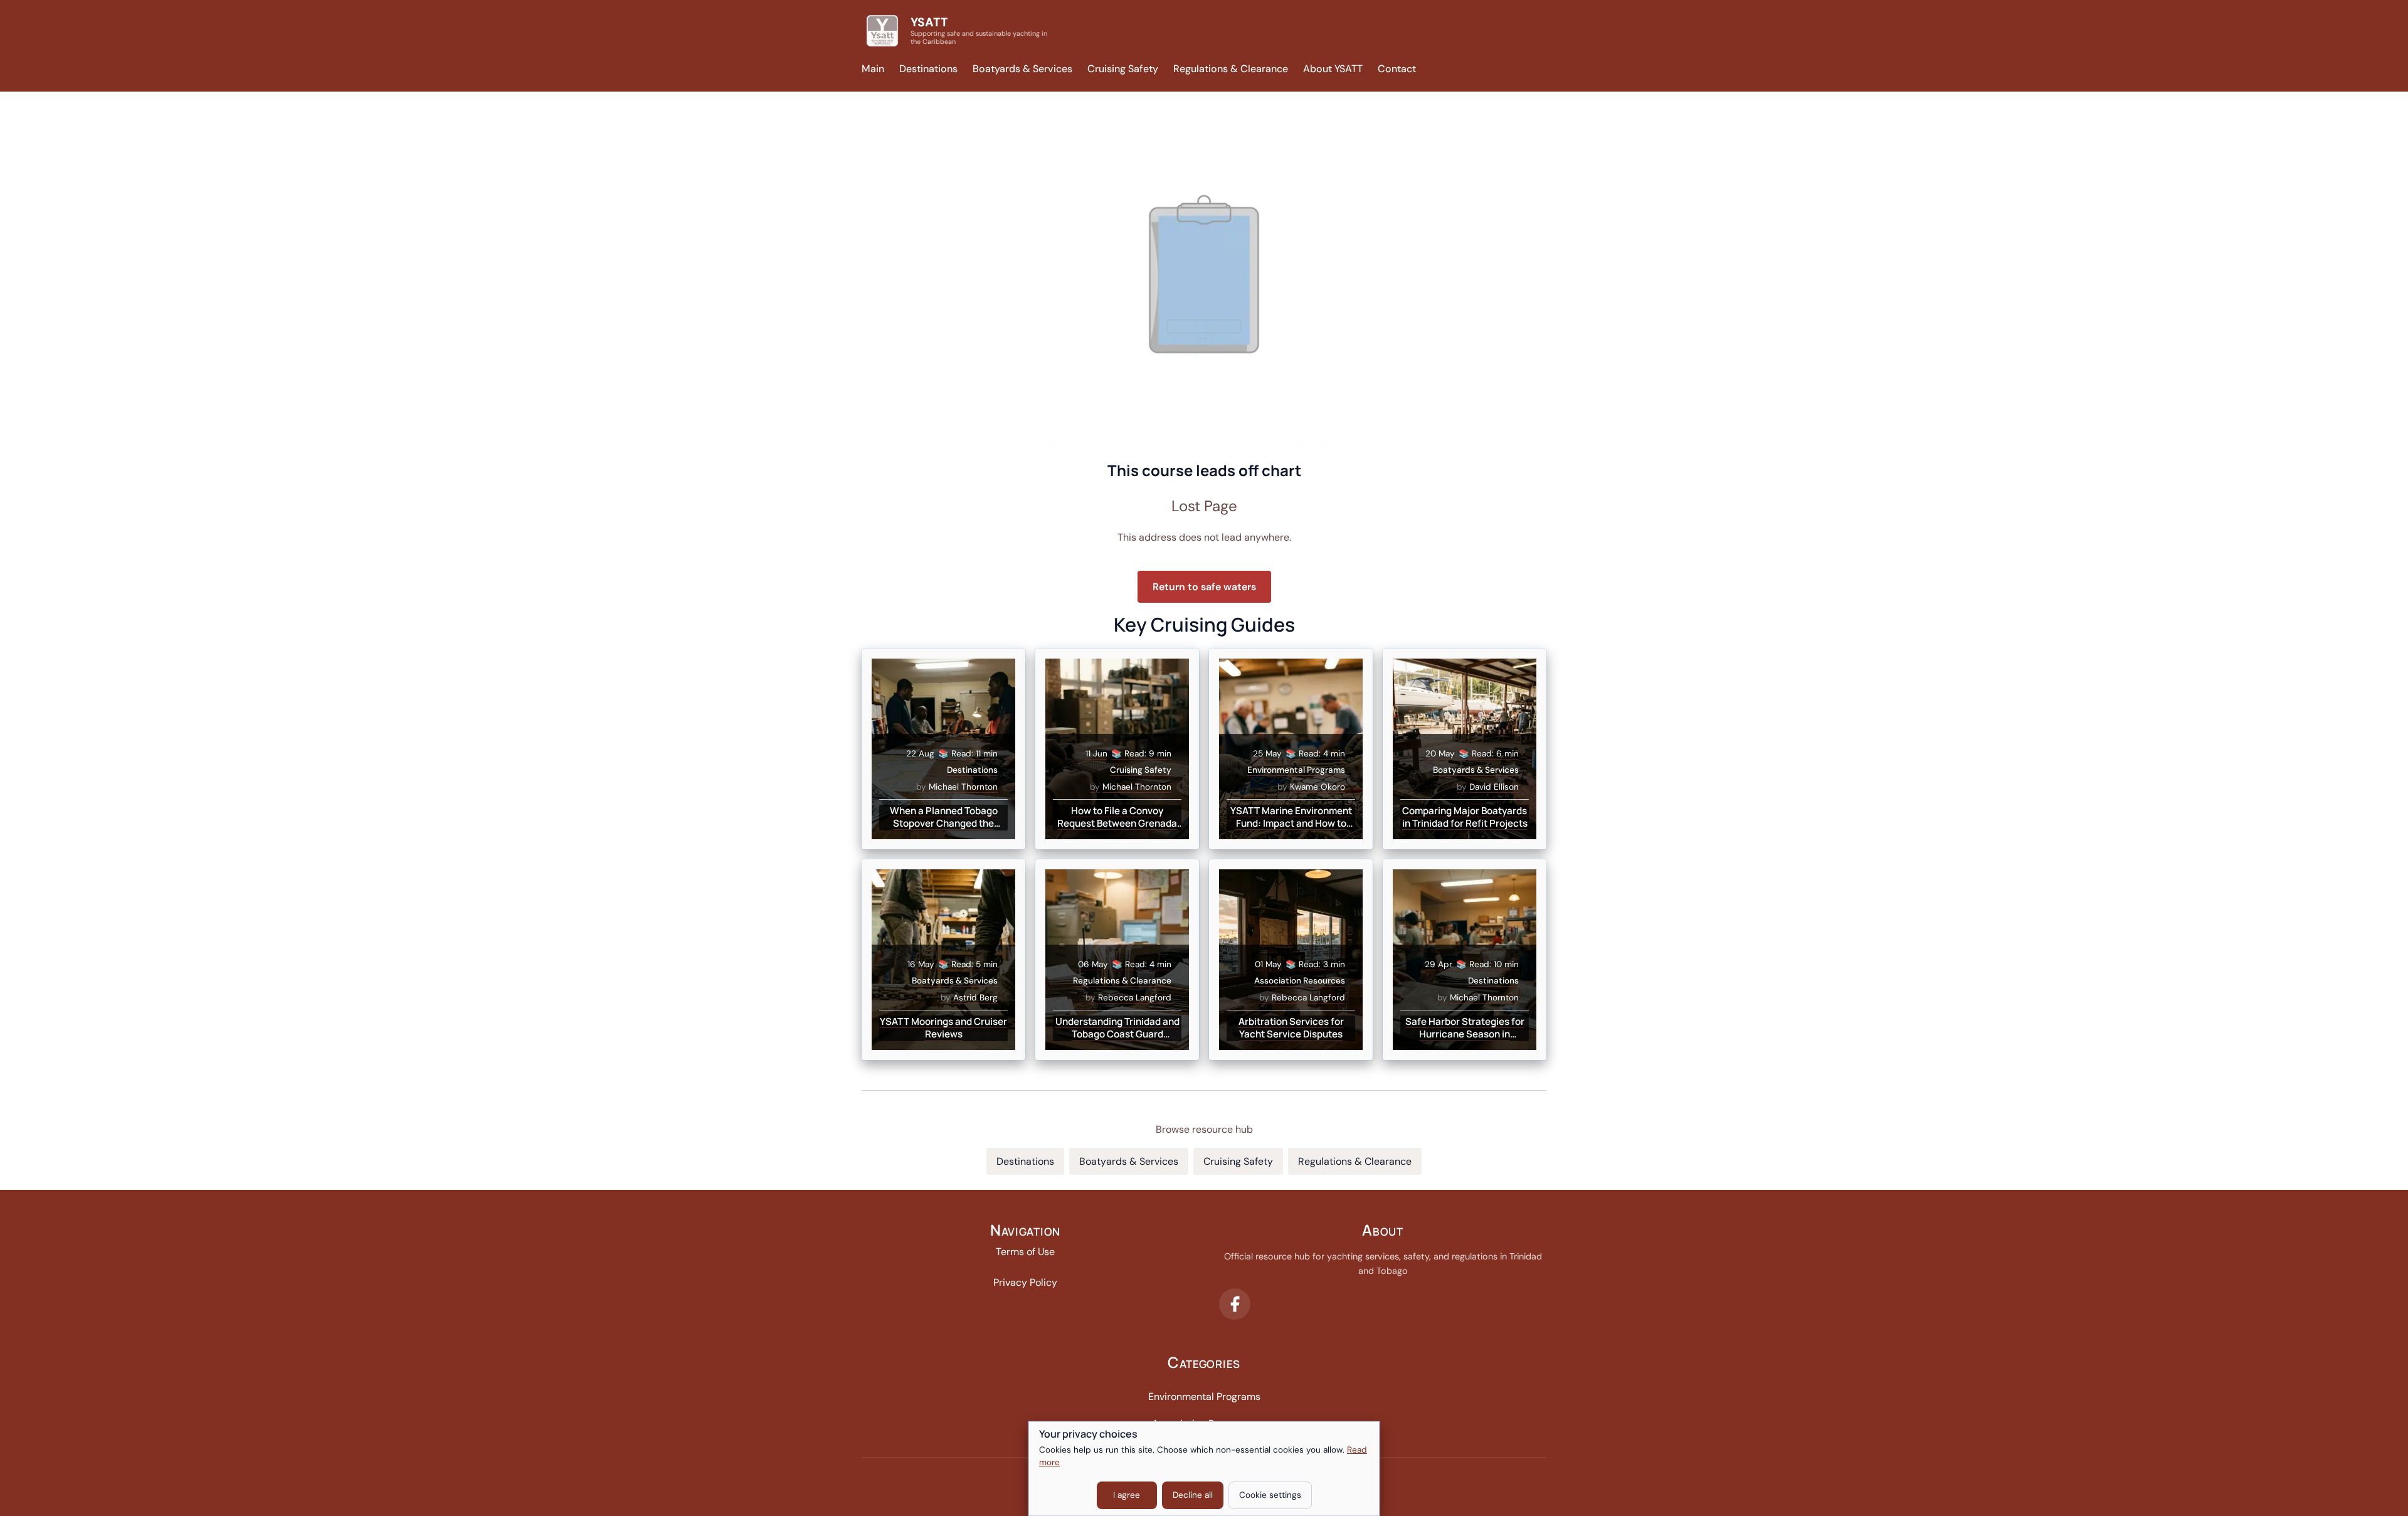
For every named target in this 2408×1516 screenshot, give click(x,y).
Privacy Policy (1025, 1282)
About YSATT (1333, 69)
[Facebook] (1235, 1304)
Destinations (928, 69)
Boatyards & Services (1022, 69)
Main (873, 69)
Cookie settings (1270, 1495)
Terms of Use (1025, 1252)
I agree (1127, 1495)
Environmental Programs (1204, 1397)
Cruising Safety (1123, 69)
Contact (1397, 69)
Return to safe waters (1204, 587)
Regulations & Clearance (1231, 69)
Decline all (1193, 1495)
